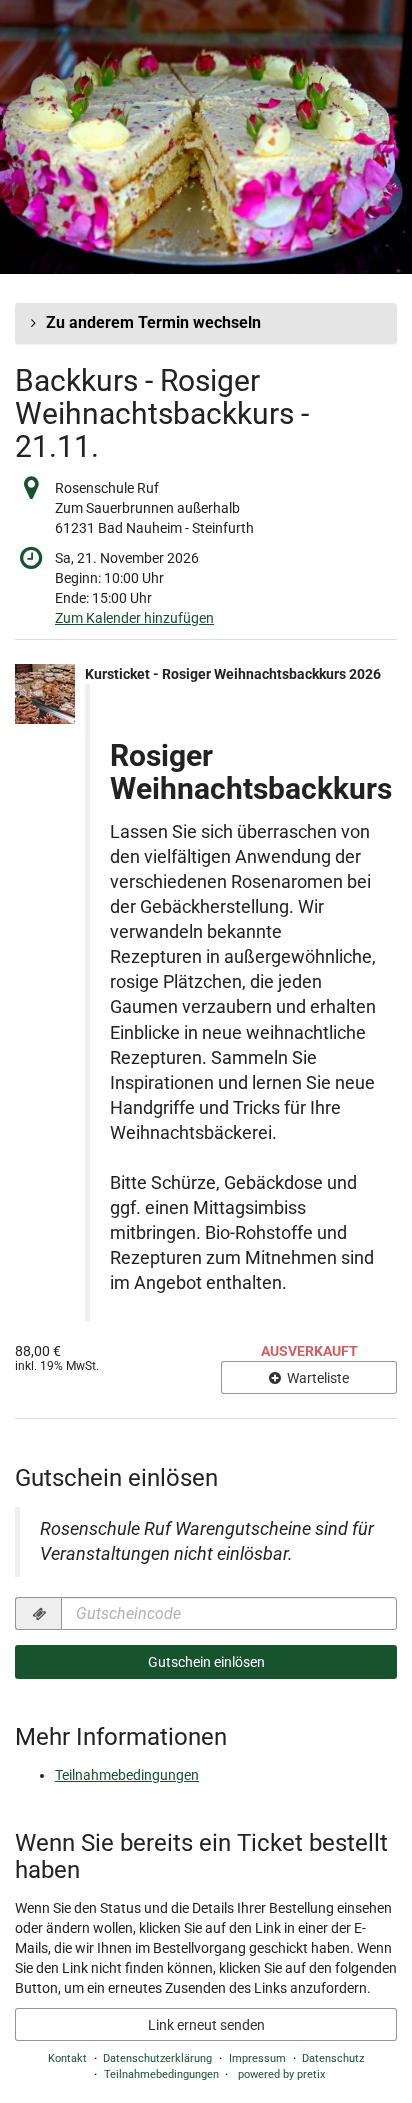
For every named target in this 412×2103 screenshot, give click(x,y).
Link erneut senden (206, 2025)
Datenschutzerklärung (157, 2058)
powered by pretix (281, 2074)
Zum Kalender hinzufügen (134, 618)
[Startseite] (206, 137)
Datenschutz (333, 2058)
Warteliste (316, 1378)
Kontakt (67, 2058)
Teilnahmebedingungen (127, 1775)
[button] (206, 323)
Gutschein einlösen (206, 1662)
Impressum (257, 2058)
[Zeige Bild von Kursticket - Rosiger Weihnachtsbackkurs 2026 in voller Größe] (45, 694)
